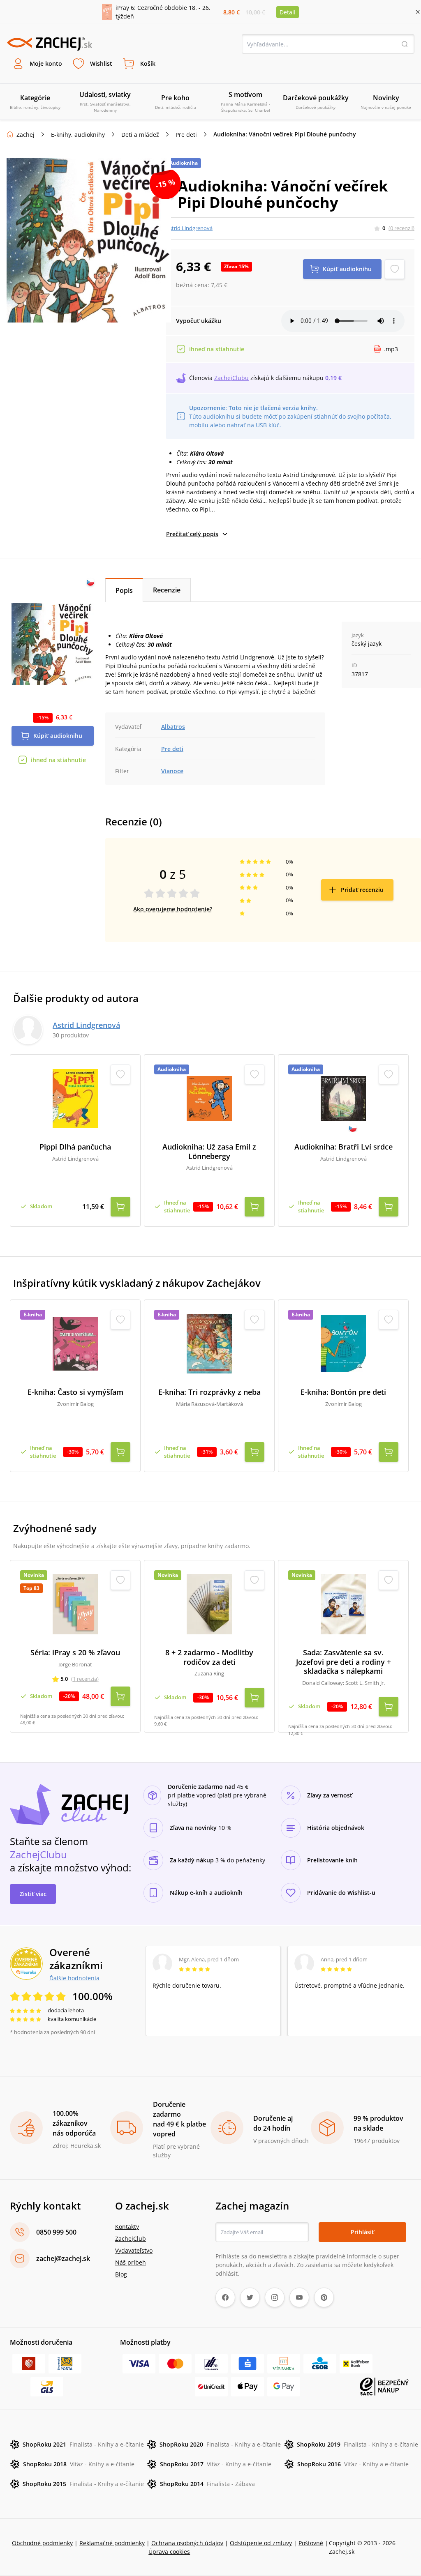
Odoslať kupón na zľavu (210, 1392)
